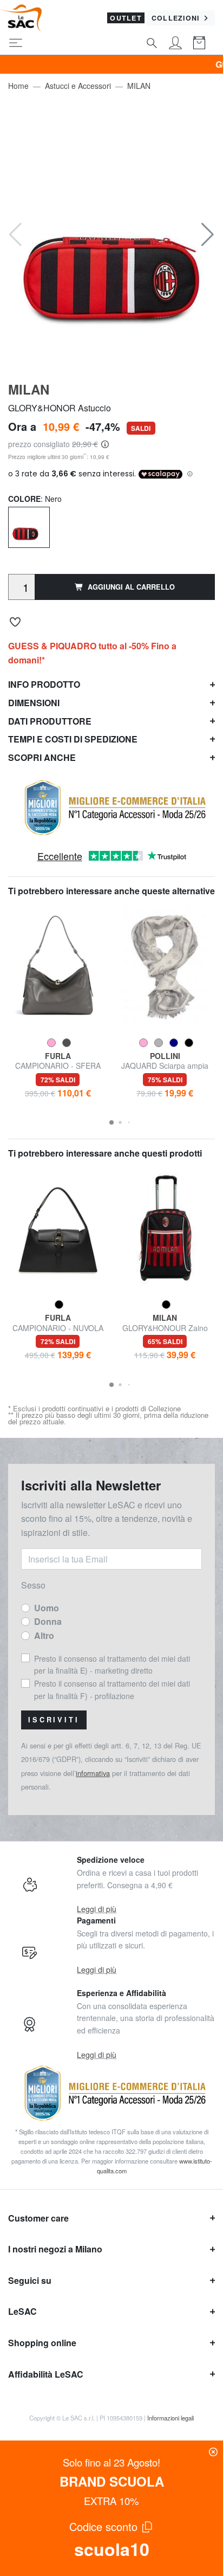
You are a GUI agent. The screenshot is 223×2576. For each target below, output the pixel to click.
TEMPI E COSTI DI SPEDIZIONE (73, 739)
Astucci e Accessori (78, 86)
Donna (48, 1621)
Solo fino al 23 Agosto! (111, 2462)
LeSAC (22, 2311)
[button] (208, 235)
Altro (44, 1635)
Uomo (47, 1608)
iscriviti (54, 1720)
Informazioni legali (170, 2418)
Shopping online (42, 2343)
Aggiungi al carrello (131, 587)
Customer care (38, 2218)
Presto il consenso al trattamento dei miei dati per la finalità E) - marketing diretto (112, 1664)
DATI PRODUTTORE (50, 721)
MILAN (139, 86)
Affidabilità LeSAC (46, 2374)
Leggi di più (97, 1909)
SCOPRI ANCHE (42, 757)
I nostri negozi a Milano (55, 2249)
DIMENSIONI (34, 703)
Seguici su (30, 2280)
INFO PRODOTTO (44, 684)
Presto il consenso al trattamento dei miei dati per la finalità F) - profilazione (112, 1689)
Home (18, 86)
